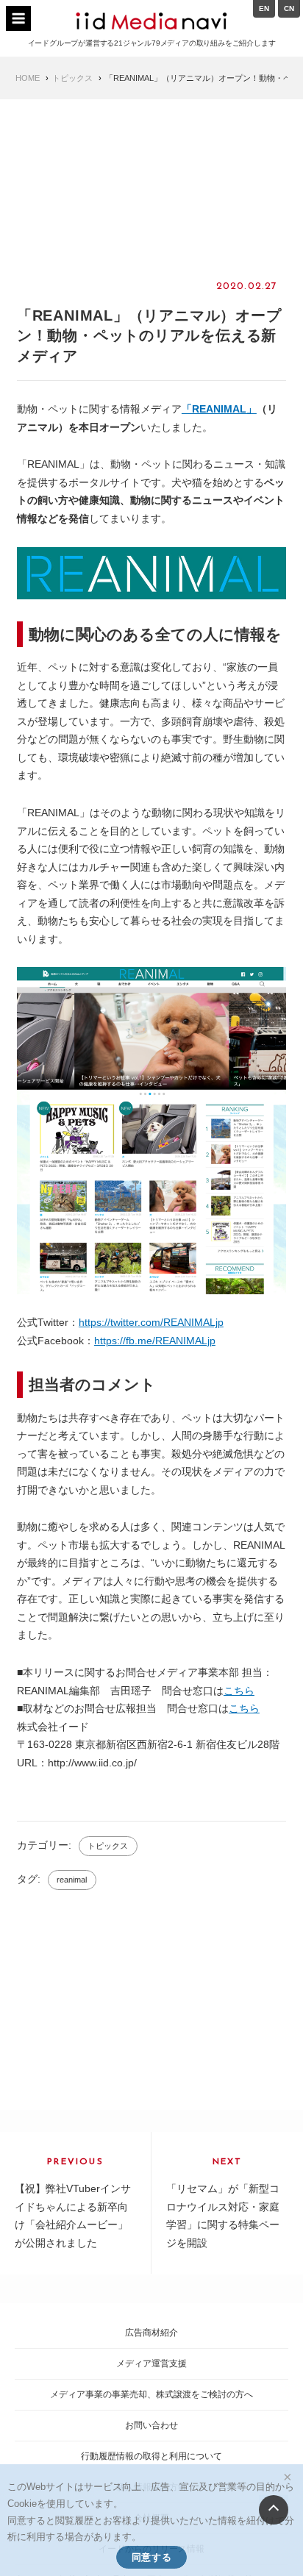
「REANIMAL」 (219, 409)
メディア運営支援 (151, 2363)
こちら (239, 1691)
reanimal (72, 1880)
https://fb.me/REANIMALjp (155, 1341)
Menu (18, 18)
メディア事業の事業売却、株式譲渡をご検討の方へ (151, 2394)
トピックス (108, 1846)
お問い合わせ (151, 2425)
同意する (151, 2557)
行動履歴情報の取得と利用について (151, 2456)
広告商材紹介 (151, 2333)
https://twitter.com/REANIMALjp (151, 1322)
